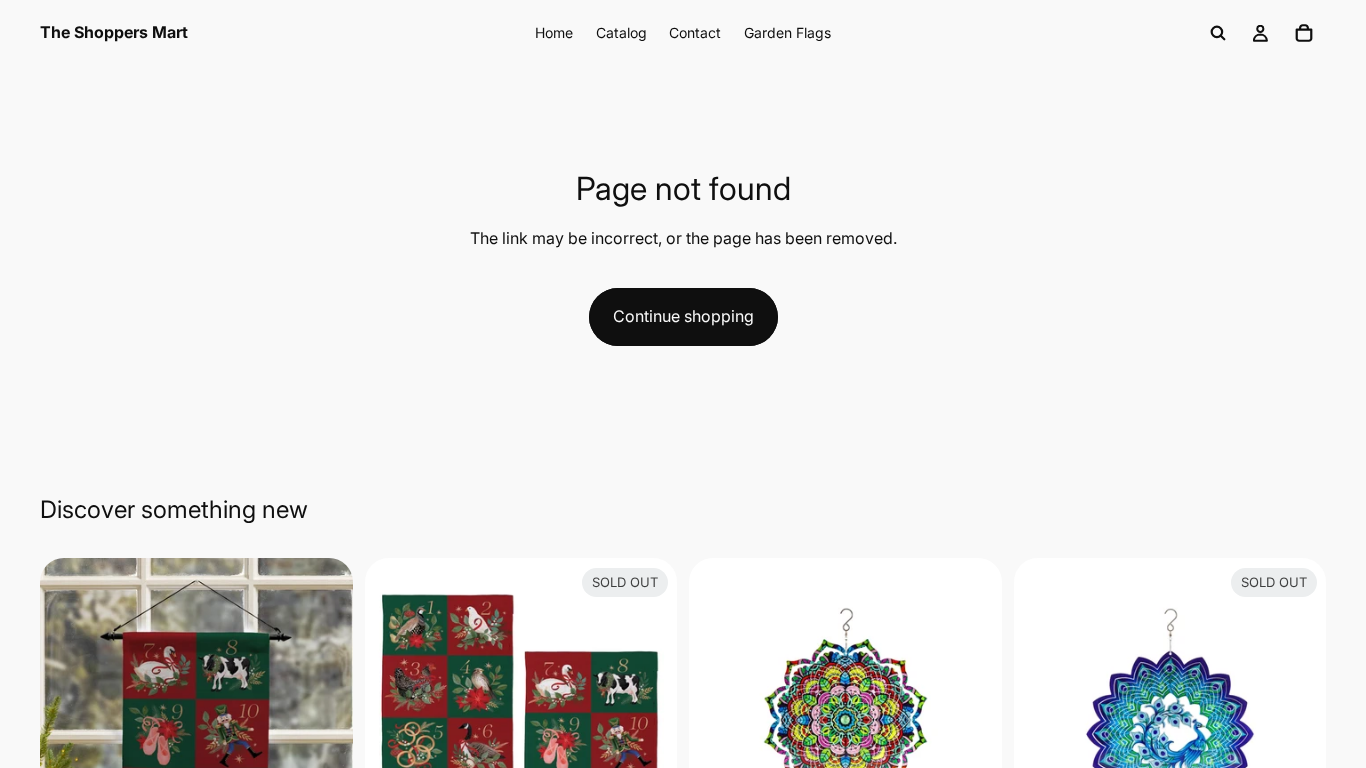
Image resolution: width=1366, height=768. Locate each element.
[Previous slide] (70, 715)
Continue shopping (683, 316)
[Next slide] (323, 715)
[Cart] (1304, 33)
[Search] (1218, 33)
